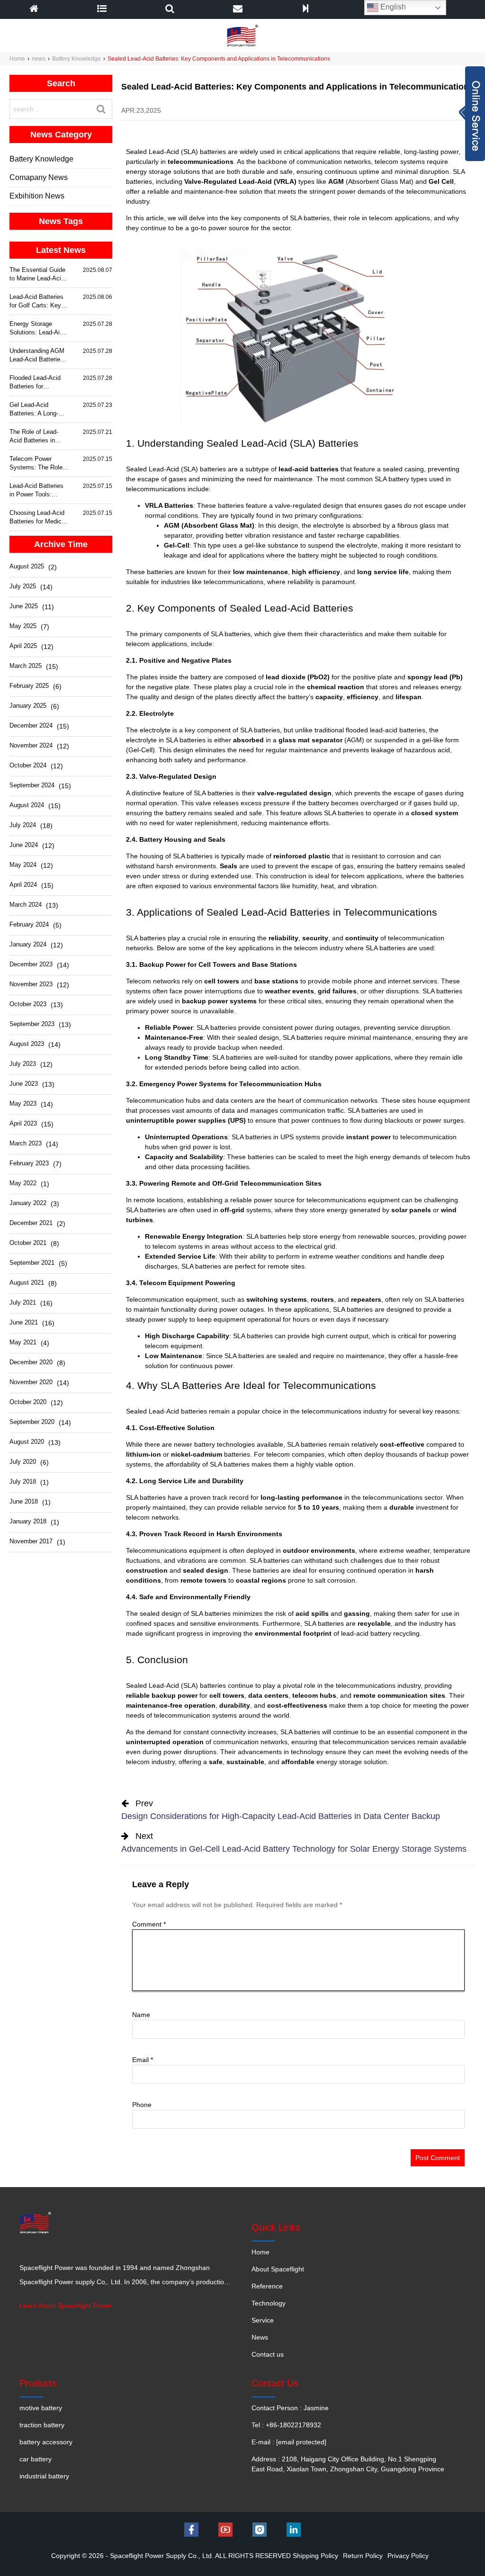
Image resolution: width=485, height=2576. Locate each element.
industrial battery (44, 2476)
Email (143, 2060)
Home (17, 59)
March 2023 (26, 1143)
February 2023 (29, 1163)
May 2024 (23, 865)
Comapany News (39, 177)
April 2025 (23, 646)
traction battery (42, 2425)
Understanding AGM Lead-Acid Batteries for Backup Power (37, 356)
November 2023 (31, 984)
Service (263, 2320)
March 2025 (26, 666)
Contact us (268, 2354)
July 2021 (23, 1302)
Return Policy (363, 2556)
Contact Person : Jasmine (290, 2408)
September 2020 (32, 1422)
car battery (36, 2459)
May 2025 (23, 626)
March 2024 (26, 905)
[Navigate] (102, 9)
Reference (267, 2286)
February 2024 (29, 924)
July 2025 (23, 586)
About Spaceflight (278, 2269)
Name (141, 2015)
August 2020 (27, 1442)
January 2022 (28, 1203)
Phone (142, 2105)
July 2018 (23, 1482)
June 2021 (24, 1322)
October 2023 (28, 1004)
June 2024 (24, 845)
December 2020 (31, 1362)
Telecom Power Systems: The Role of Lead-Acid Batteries (36, 464)
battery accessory (46, 2442)
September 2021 (32, 1263)
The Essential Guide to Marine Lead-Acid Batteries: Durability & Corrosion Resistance (37, 275)
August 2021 (27, 1283)
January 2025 (28, 706)
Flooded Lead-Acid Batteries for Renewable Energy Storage (35, 383)
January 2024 (28, 944)
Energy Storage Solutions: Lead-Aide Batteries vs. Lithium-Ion (39, 329)
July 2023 (23, 1064)
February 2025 (29, 686)
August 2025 (27, 566)
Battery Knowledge (76, 59)
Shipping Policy (315, 2556)
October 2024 (28, 765)
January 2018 (28, 1521)
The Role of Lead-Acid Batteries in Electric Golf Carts (35, 437)
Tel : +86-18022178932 (286, 2425)
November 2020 (31, 1382)
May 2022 (23, 1183)
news (39, 59)
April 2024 (23, 885)
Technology (269, 2303)
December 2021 (31, 1223)
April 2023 (23, 1123)
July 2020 (23, 1462)
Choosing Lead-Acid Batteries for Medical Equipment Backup (38, 518)
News (260, 2337)
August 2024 (27, 805)
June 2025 (24, 606)
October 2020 (28, 1402)
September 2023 (32, 1024)
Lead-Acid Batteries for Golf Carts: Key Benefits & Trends (36, 302)
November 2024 (31, 745)
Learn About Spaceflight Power (66, 2306)
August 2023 (27, 1044)
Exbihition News (37, 196)
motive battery (41, 2408)
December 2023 (31, 964)
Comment (149, 1924)
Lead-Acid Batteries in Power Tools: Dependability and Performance (36, 491)
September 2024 (32, 785)
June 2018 (24, 1501)
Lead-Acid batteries (178, 1411)
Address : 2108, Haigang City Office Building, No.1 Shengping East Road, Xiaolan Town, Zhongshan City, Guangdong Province (348, 2464)
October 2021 (28, 1243)
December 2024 (31, 725)
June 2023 (24, 1084)
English (392, 7)
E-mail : (289, 2442)
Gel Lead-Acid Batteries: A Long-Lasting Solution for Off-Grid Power (36, 410)
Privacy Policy (408, 2556)
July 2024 (23, 825)
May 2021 (23, 1342)
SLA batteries (300, 1732)
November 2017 (31, 1541)
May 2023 (23, 1103)
